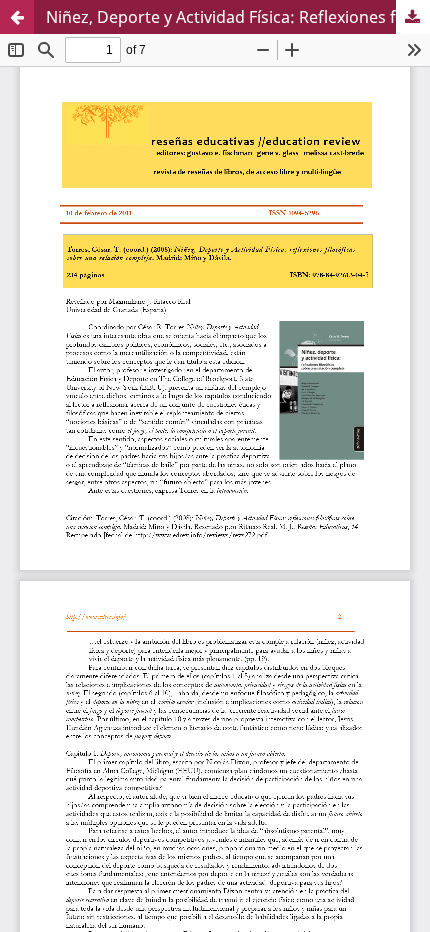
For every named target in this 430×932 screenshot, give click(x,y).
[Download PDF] (413, 17)
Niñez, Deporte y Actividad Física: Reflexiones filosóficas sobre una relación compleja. (238, 17)
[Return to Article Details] (17, 17)
